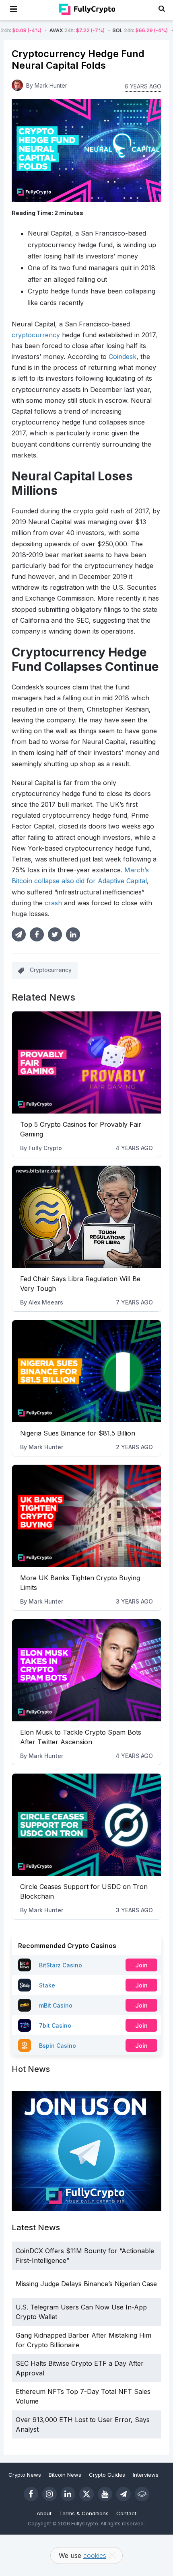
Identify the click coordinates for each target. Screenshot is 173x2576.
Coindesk (123, 357)
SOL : (105, 30)
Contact (126, 2513)
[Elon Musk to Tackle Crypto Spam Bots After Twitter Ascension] (87, 1670)
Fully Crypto (45, 1148)
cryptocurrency (36, 335)
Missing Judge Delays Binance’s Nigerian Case (86, 2284)
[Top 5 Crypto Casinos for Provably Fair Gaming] (87, 1062)
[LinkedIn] (68, 2494)
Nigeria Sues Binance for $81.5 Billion (78, 1433)
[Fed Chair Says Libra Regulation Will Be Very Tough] (87, 1217)
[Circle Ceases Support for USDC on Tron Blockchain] (87, 1825)
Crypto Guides (107, 2475)
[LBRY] (142, 2494)
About (44, 2513)
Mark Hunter (46, 1447)
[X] (86, 2494)
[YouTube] (105, 2494)
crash (53, 903)
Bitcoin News (65, 2475)
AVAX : (42, 30)
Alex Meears (46, 1302)
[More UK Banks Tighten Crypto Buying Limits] (87, 1516)
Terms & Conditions (84, 2513)
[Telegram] (124, 2494)
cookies (95, 2555)
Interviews (146, 2475)
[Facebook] (31, 2494)
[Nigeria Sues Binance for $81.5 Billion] (87, 1371)
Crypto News (25, 2475)
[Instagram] (49, 2494)
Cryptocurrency (51, 970)
